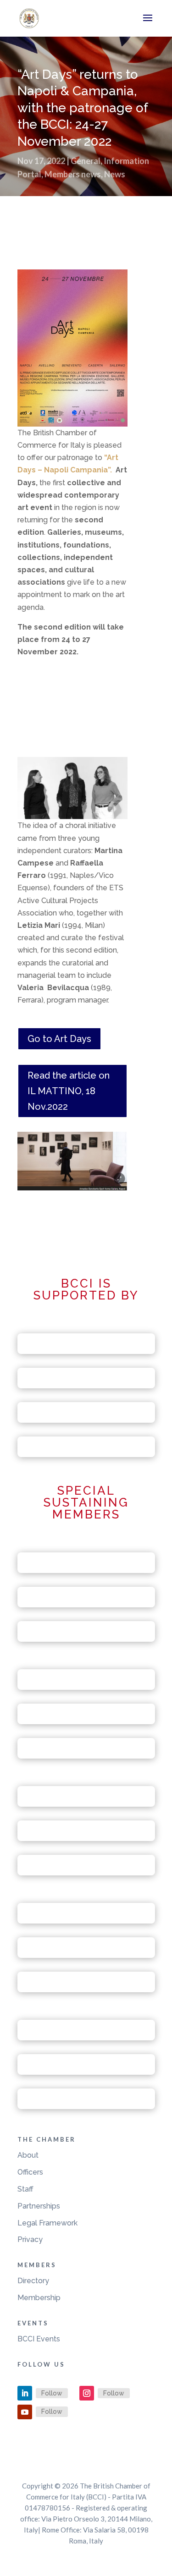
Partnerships (39, 2206)
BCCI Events (39, 2339)
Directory (33, 2281)
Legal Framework (47, 2223)
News (115, 174)
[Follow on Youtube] (25, 2412)
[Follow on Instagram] (87, 2393)
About (28, 2155)
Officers (30, 2172)
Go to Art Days (59, 1039)
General (86, 161)
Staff (25, 2189)
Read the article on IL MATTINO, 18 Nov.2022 (69, 1091)
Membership (39, 2298)
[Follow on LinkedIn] (25, 2393)
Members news (73, 174)
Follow (52, 2393)
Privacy (30, 2239)
